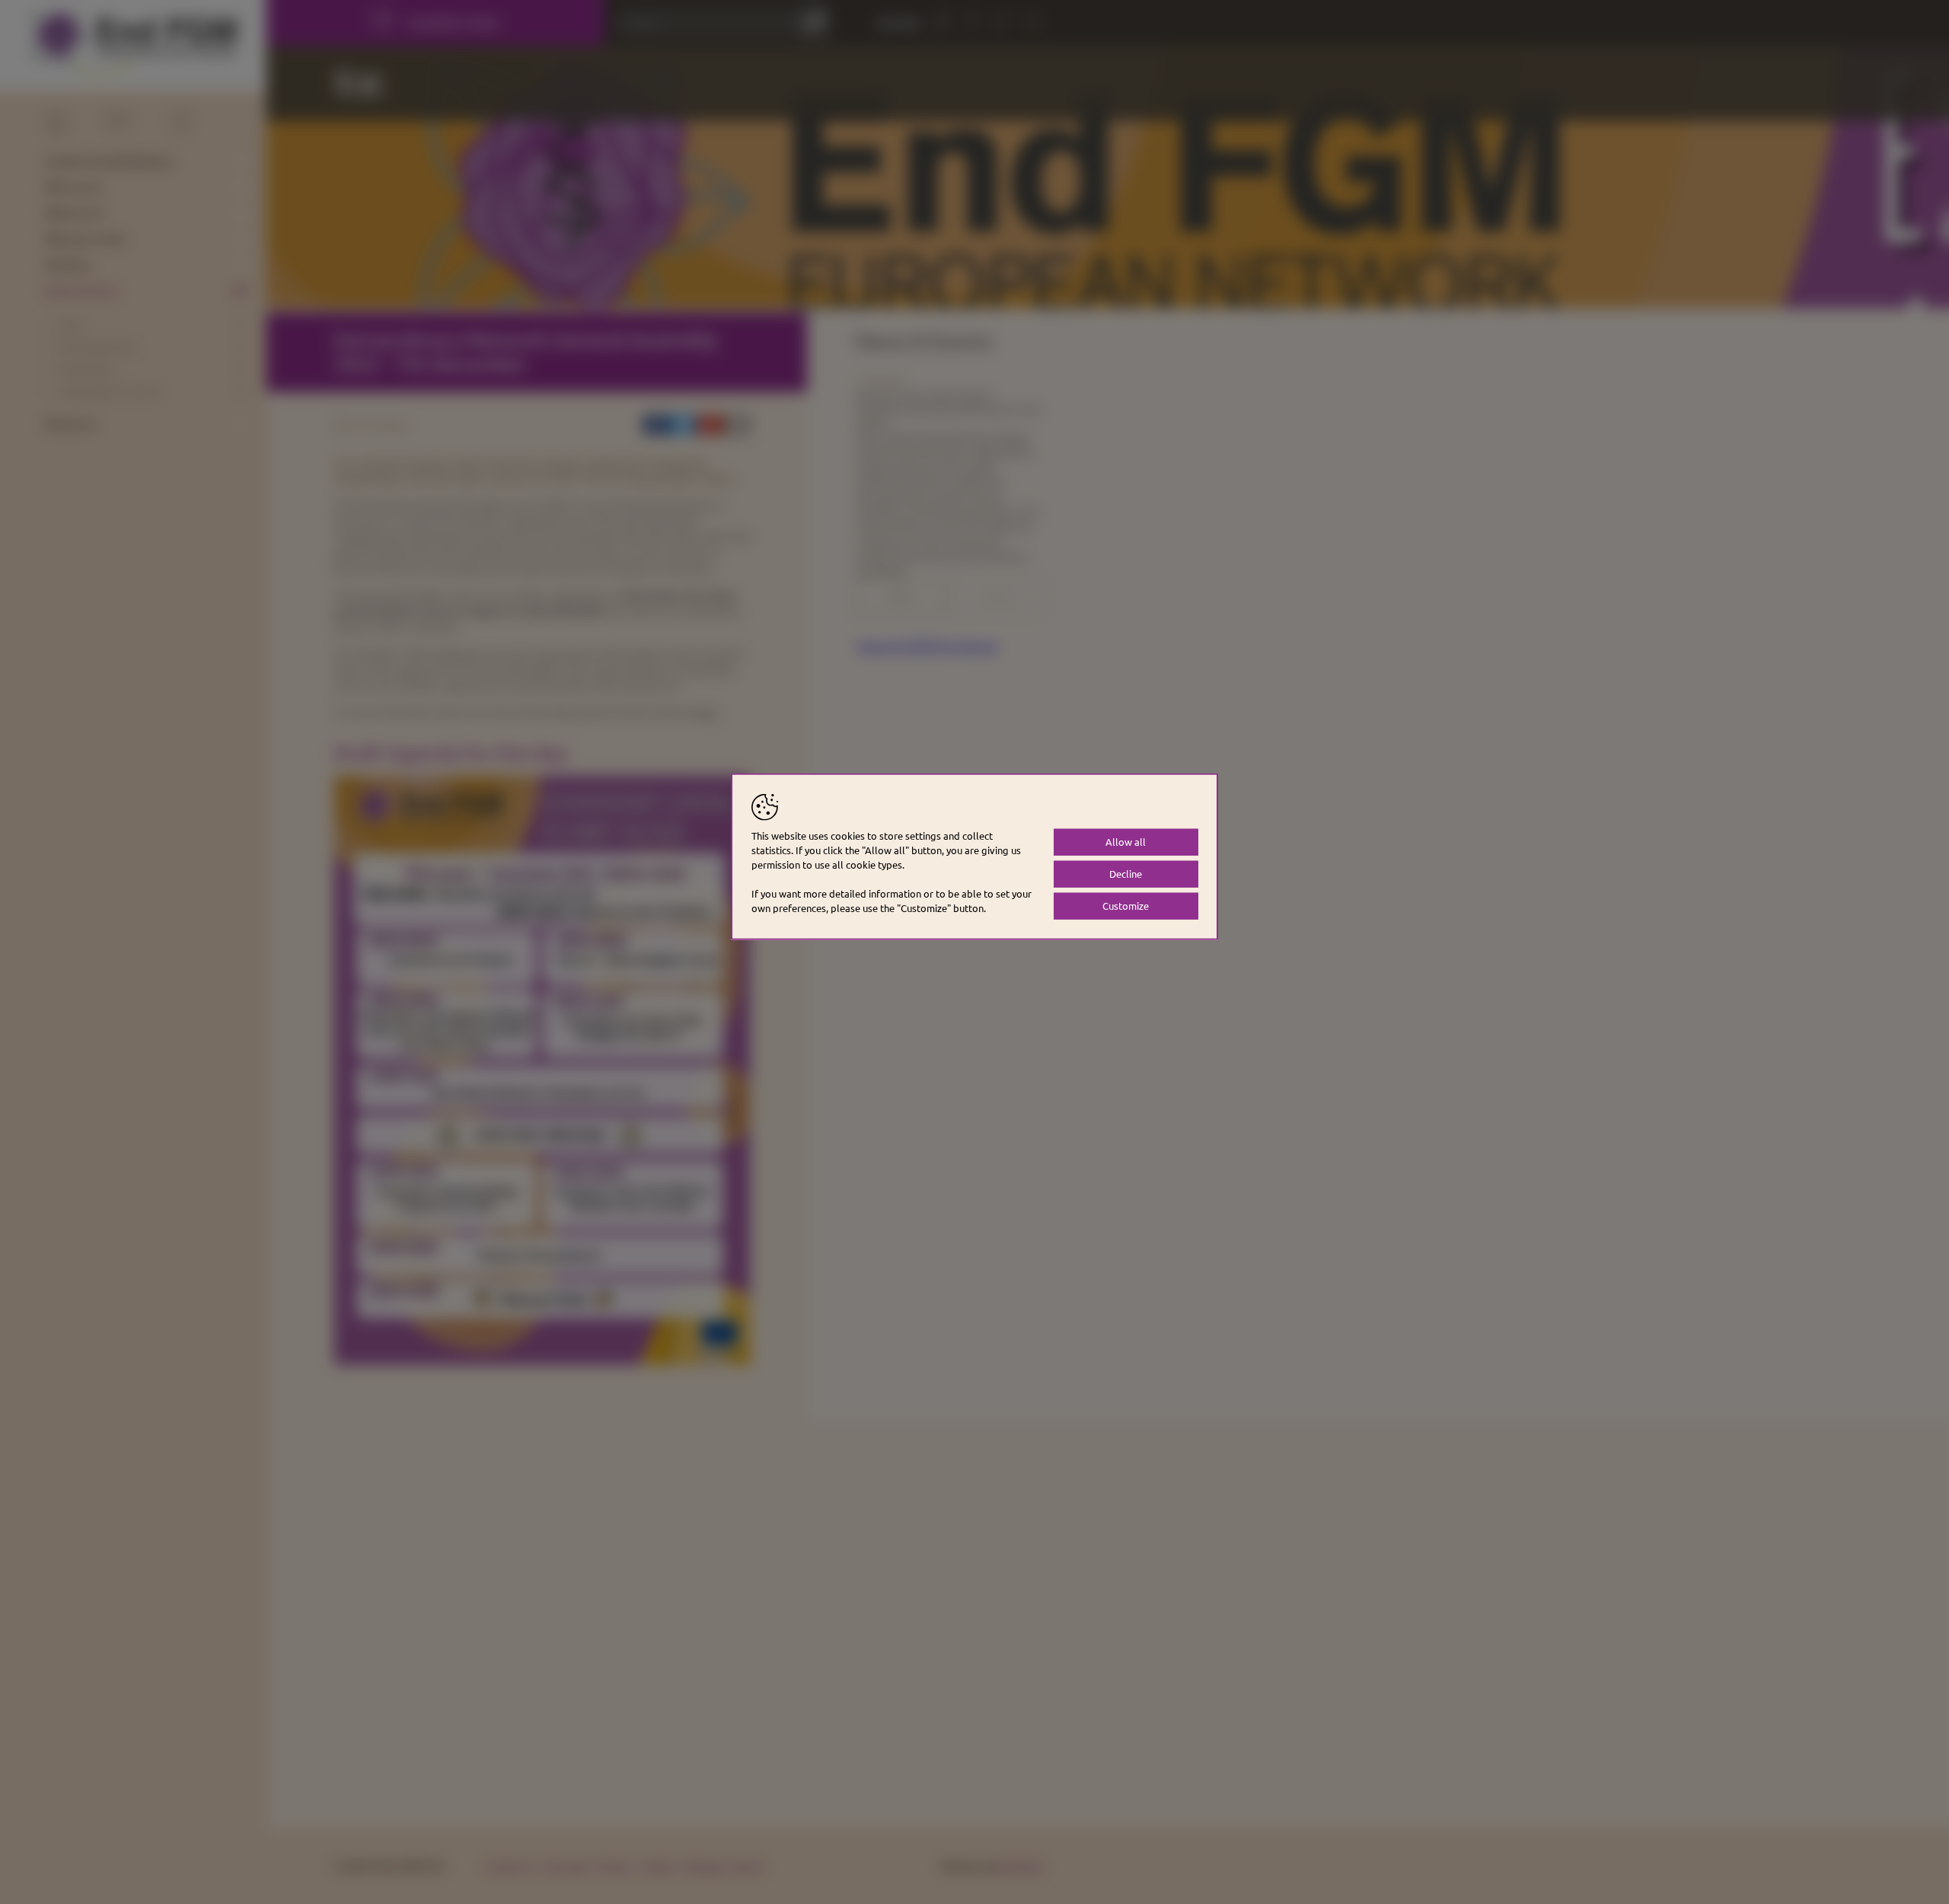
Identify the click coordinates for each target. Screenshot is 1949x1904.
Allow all (1126, 842)
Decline (1126, 874)
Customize (1126, 906)
